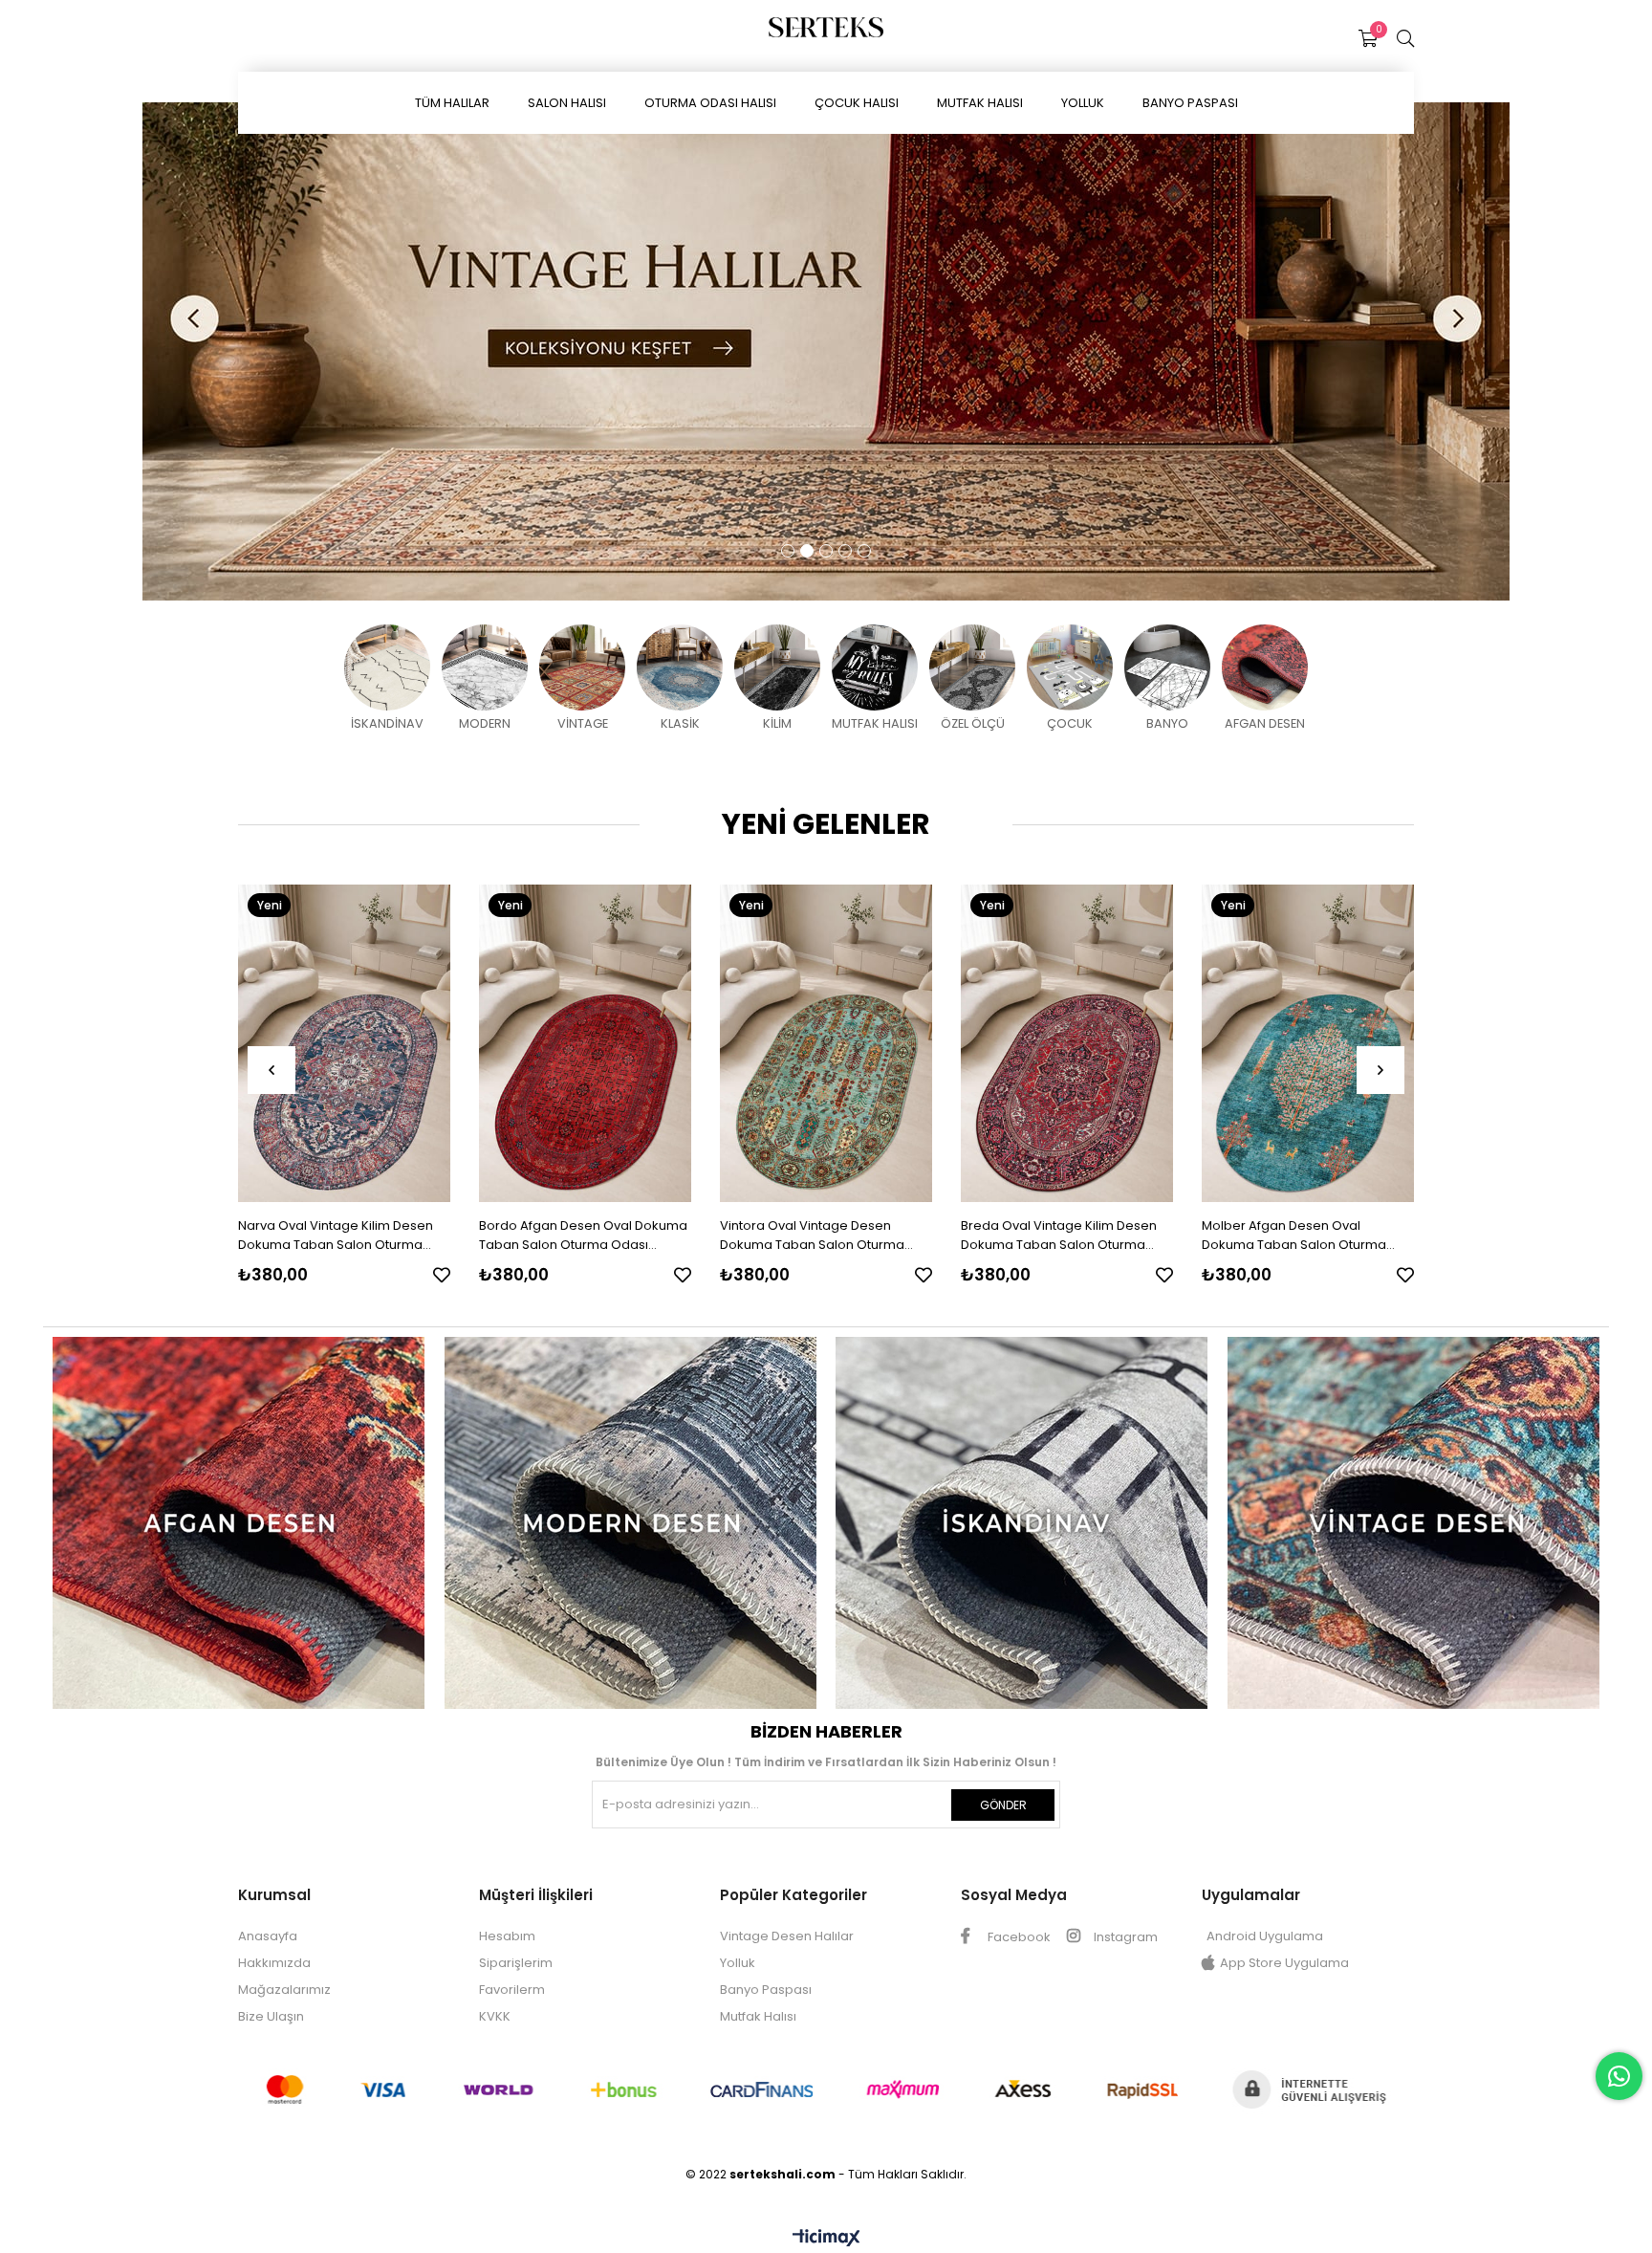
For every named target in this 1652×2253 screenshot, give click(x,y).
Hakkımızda (274, 1963)
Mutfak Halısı (758, 2016)
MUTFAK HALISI (980, 103)
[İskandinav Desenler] (1022, 1523)
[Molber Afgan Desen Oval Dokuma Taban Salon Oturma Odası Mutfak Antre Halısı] (1308, 1043)
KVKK (495, 2016)
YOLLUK (1083, 103)
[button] (788, 551)
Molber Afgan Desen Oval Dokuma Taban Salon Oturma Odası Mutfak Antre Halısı (1294, 1236)
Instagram (1124, 1937)
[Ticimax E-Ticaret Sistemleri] (826, 2239)
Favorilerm (512, 1990)
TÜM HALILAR (452, 103)
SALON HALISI (567, 103)
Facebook (1018, 1937)
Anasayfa (268, 1936)
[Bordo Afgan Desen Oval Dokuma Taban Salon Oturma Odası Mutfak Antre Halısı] (585, 1043)
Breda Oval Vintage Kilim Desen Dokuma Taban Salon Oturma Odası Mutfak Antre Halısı (1059, 1236)
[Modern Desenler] (631, 1523)
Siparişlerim (516, 1963)
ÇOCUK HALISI (857, 103)
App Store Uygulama (1284, 1963)
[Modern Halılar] (826, 351)
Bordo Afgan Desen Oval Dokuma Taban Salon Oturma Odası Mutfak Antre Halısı (583, 1236)
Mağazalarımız (284, 1990)
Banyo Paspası (766, 1990)
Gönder (1003, 1805)
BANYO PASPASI (1190, 103)
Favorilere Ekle (442, 1275)
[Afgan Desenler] (239, 1523)
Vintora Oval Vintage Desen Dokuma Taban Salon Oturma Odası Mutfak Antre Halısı (812, 1236)
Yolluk (738, 1963)
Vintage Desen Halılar (787, 1936)
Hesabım (507, 1936)
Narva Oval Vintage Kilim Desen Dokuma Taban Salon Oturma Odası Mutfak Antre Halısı (336, 1236)
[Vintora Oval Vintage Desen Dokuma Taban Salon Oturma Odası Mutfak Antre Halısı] (826, 1043)
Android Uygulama (1265, 1936)
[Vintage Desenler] (1414, 1523)
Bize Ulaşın (271, 2016)
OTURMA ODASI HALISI (710, 103)
